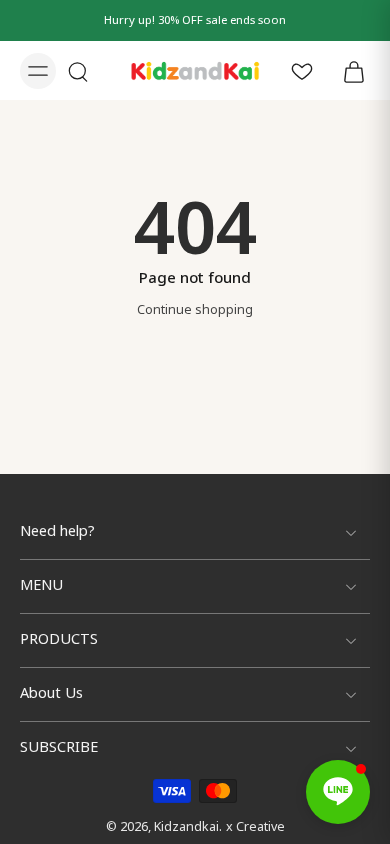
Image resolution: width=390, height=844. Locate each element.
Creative (260, 827)
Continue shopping (195, 310)
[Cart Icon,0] (348, 70)
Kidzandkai (186, 827)
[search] (78, 71)
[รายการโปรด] (302, 70)
